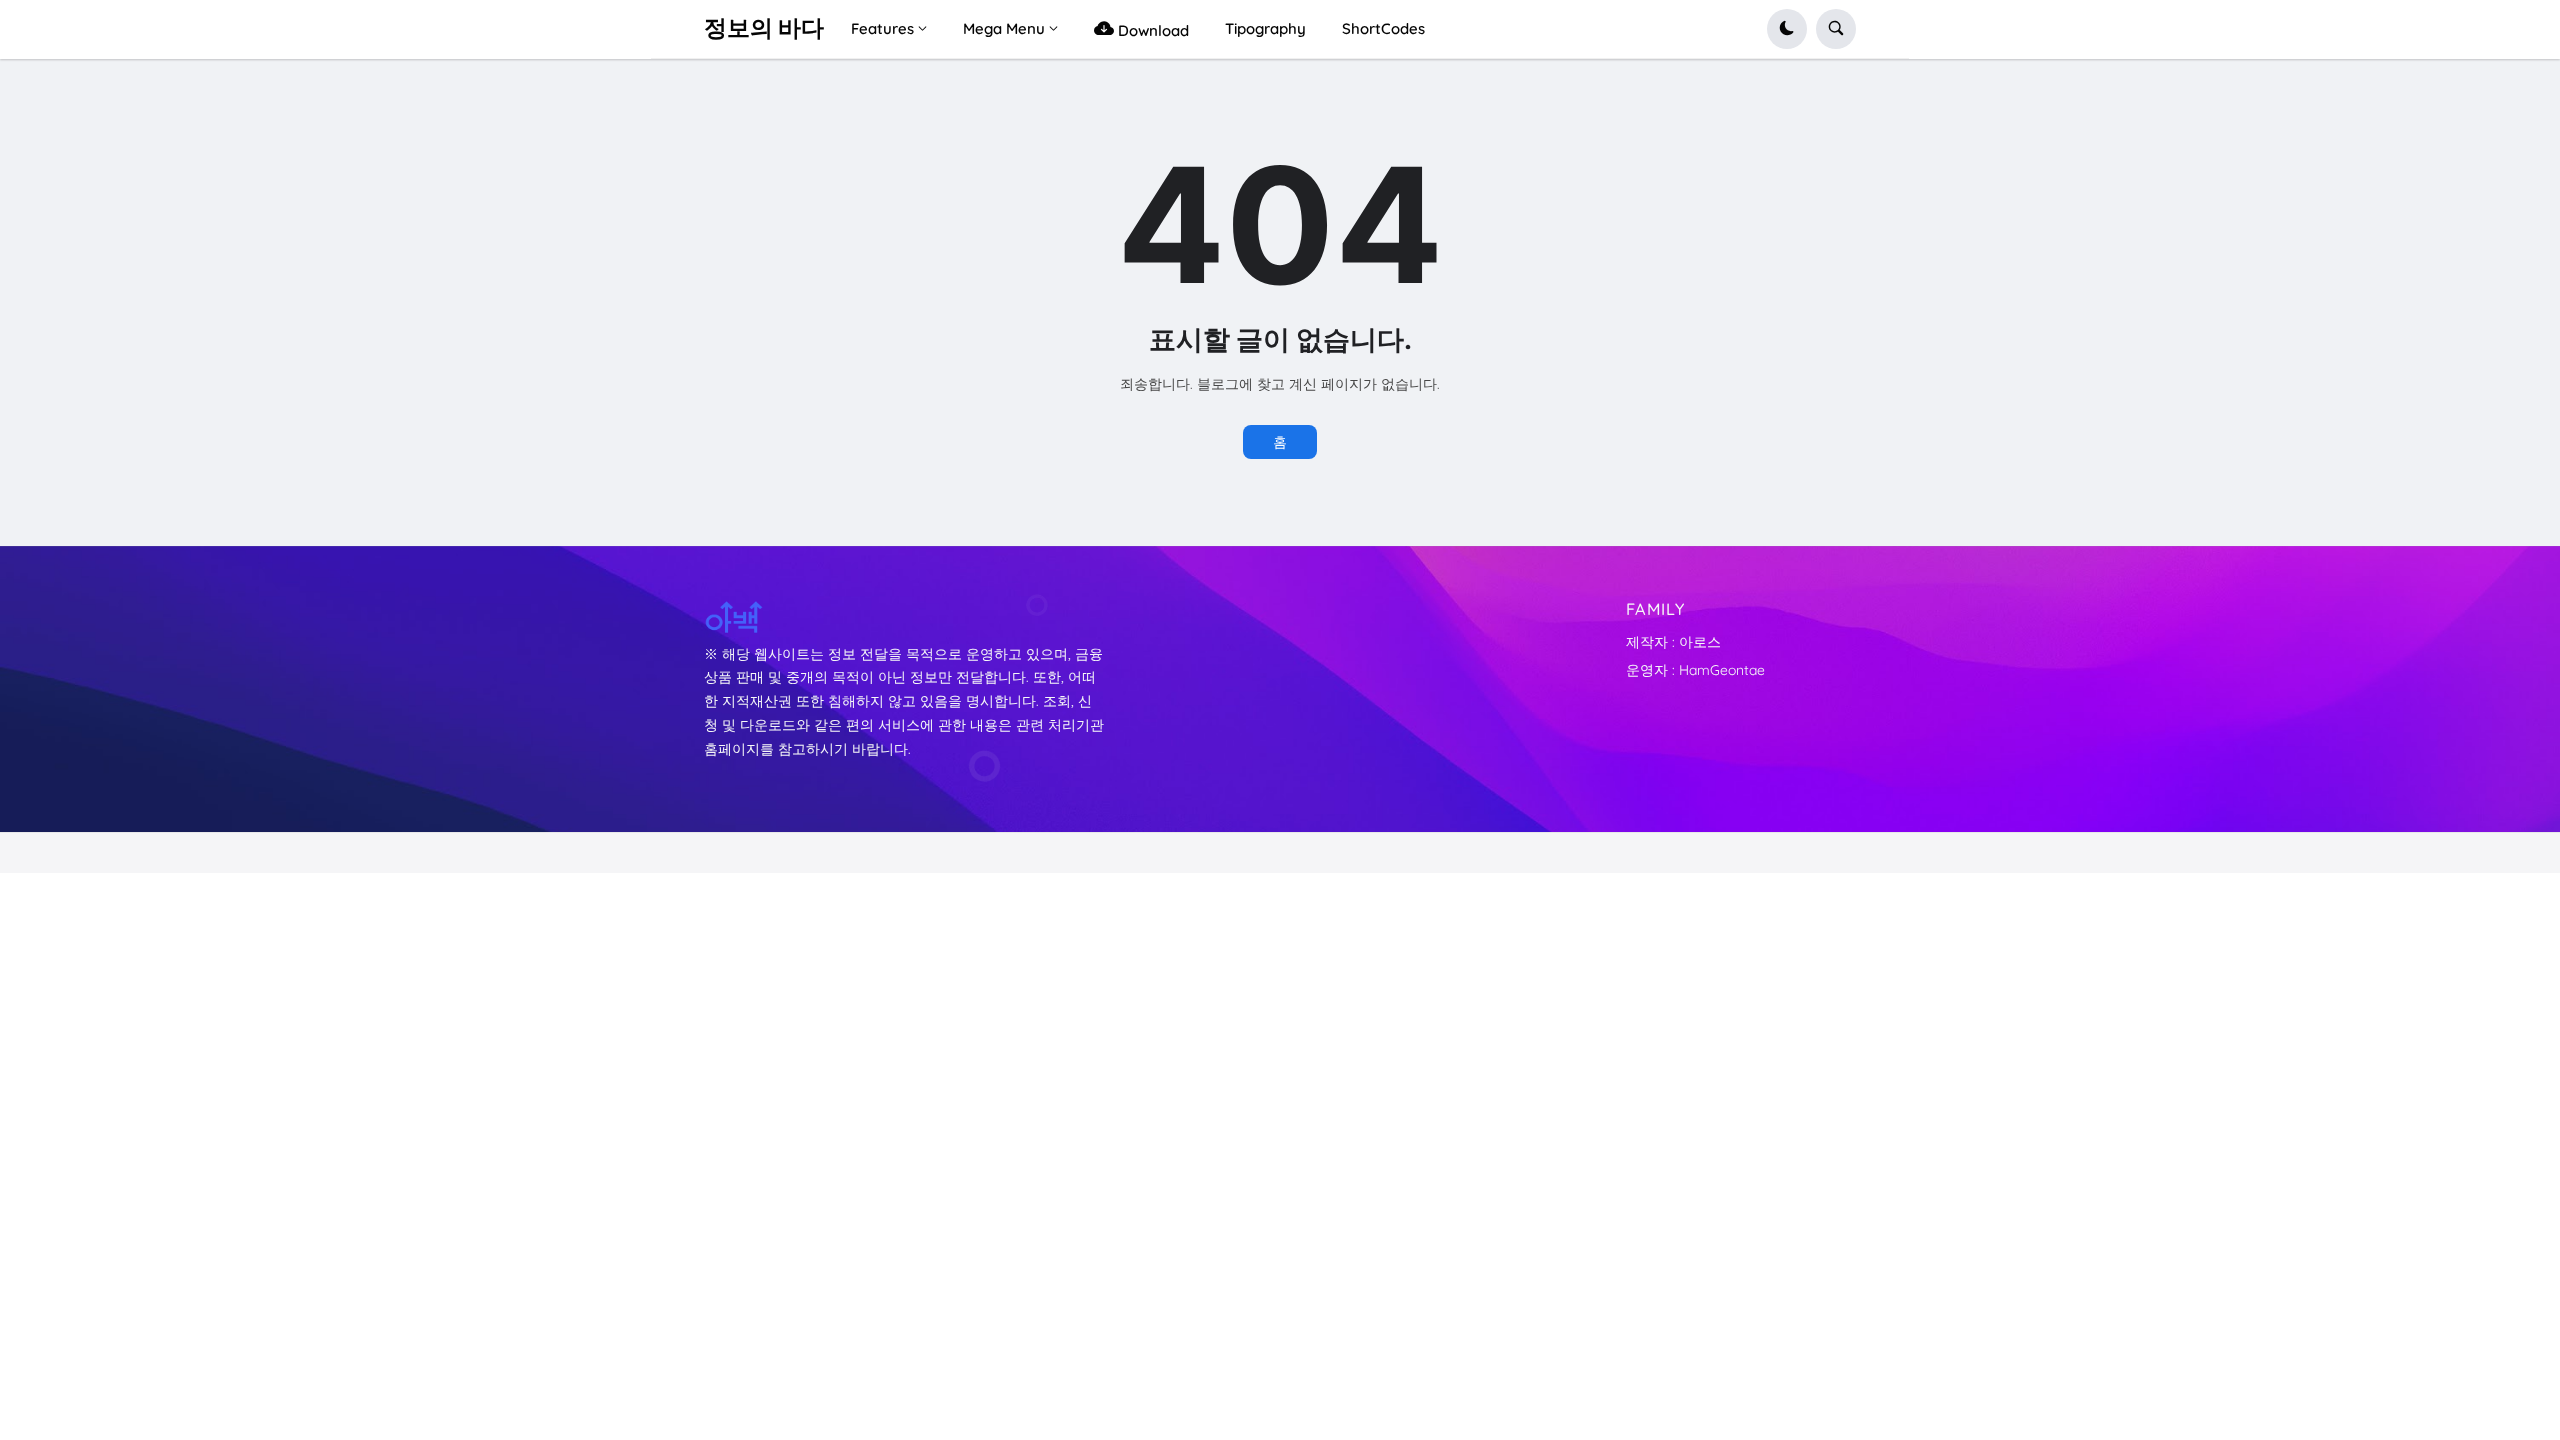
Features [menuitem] (882, 28)
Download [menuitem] (1151, 30)
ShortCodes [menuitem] (1383, 28)
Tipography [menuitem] (1265, 28)
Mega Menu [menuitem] (1004, 28)
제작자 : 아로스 (1673, 642)
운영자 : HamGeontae (1695, 670)
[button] (1787, 29)
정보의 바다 (764, 28)
